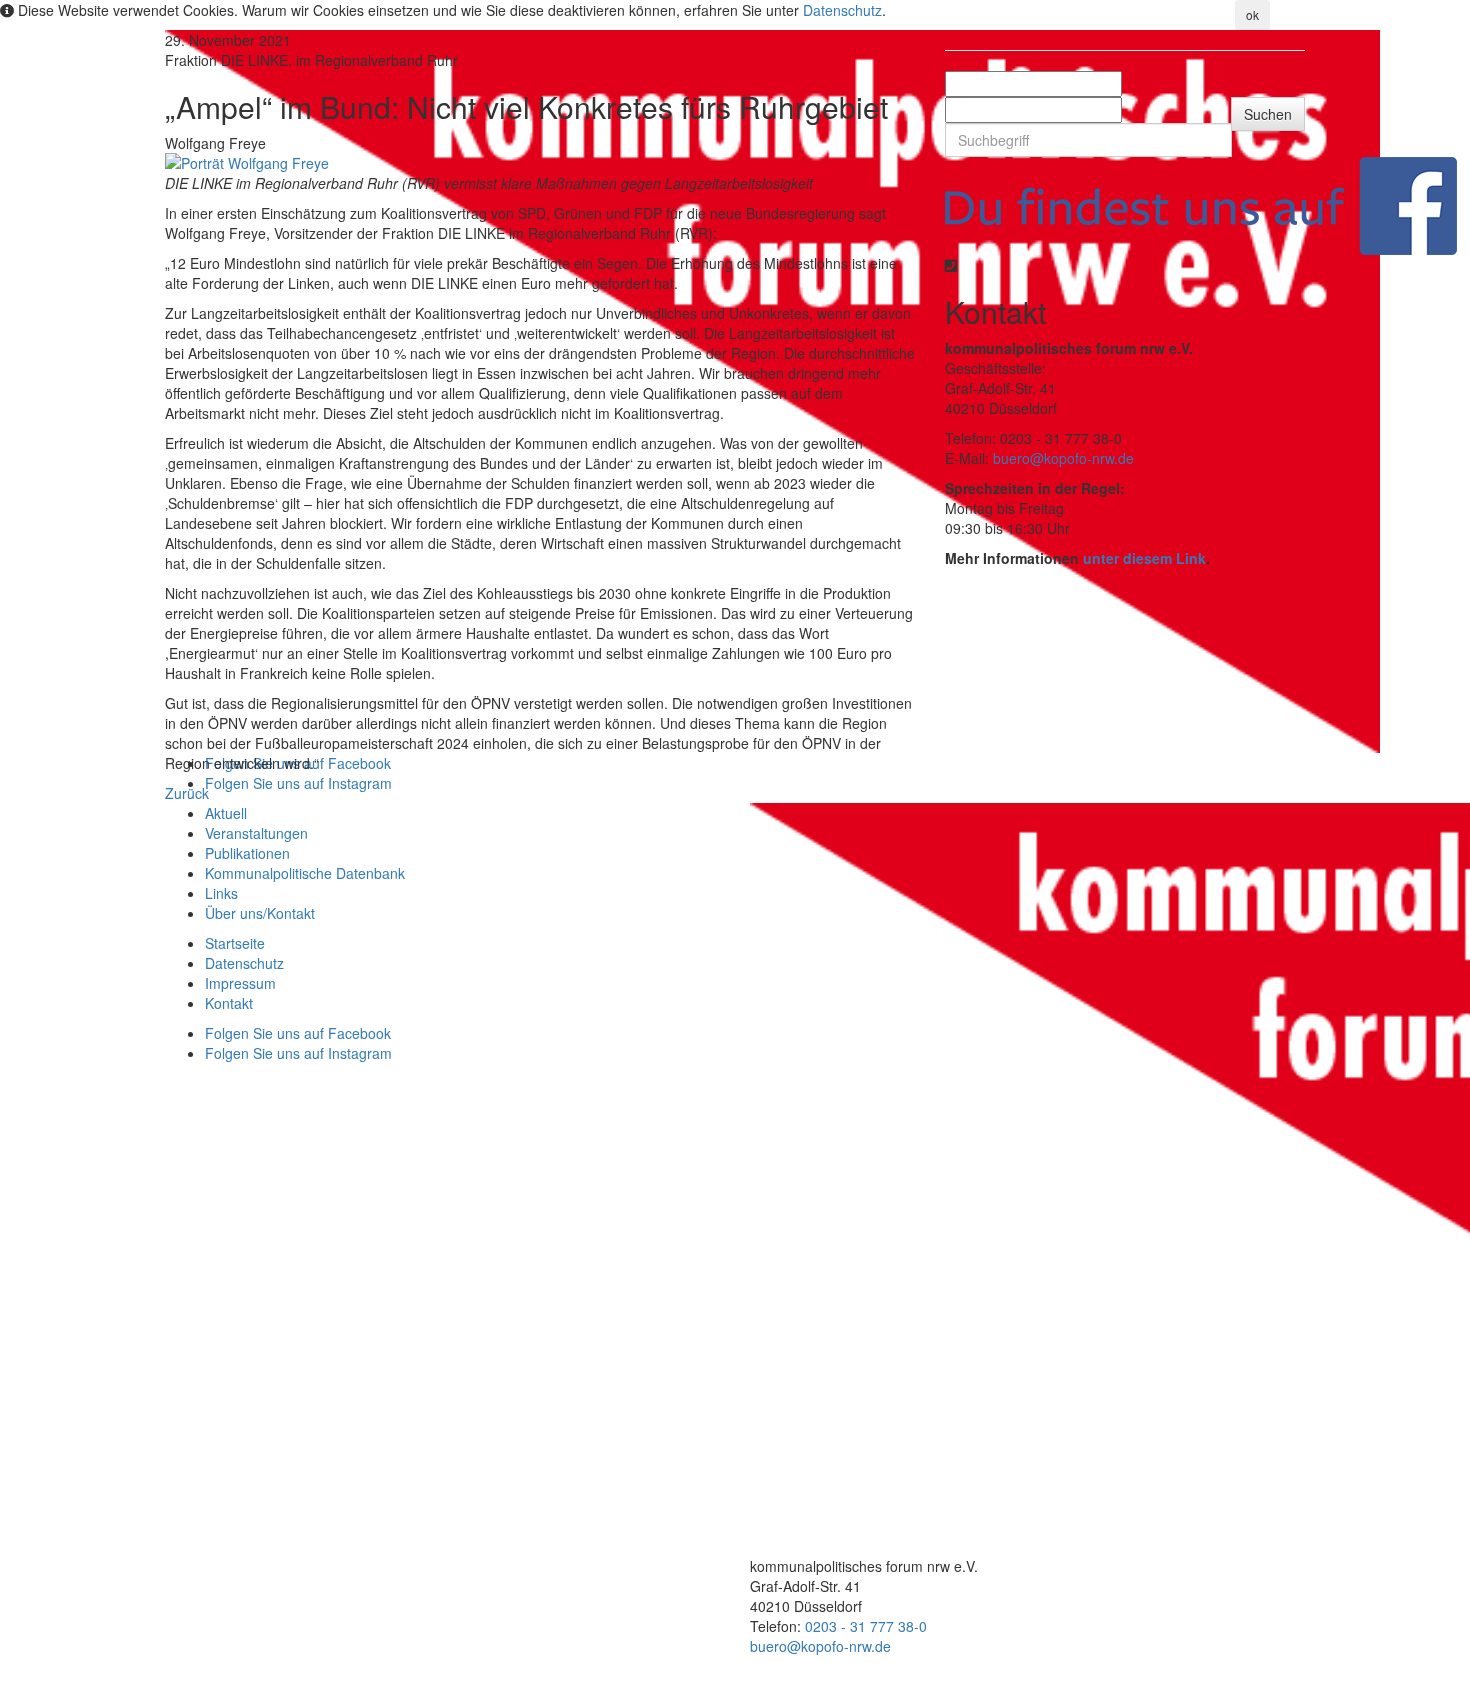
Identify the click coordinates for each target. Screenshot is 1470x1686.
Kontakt (229, 1003)
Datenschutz (842, 10)
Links (221, 893)
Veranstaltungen (256, 833)
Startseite (235, 943)
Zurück (187, 793)
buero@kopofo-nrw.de (1063, 458)
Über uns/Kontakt (260, 913)
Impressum (240, 983)
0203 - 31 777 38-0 (866, 1626)
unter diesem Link (1144, 558)
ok (1252, 14)
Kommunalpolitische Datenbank (305, 873)
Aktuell (226, 813)
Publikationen (247, 853)
